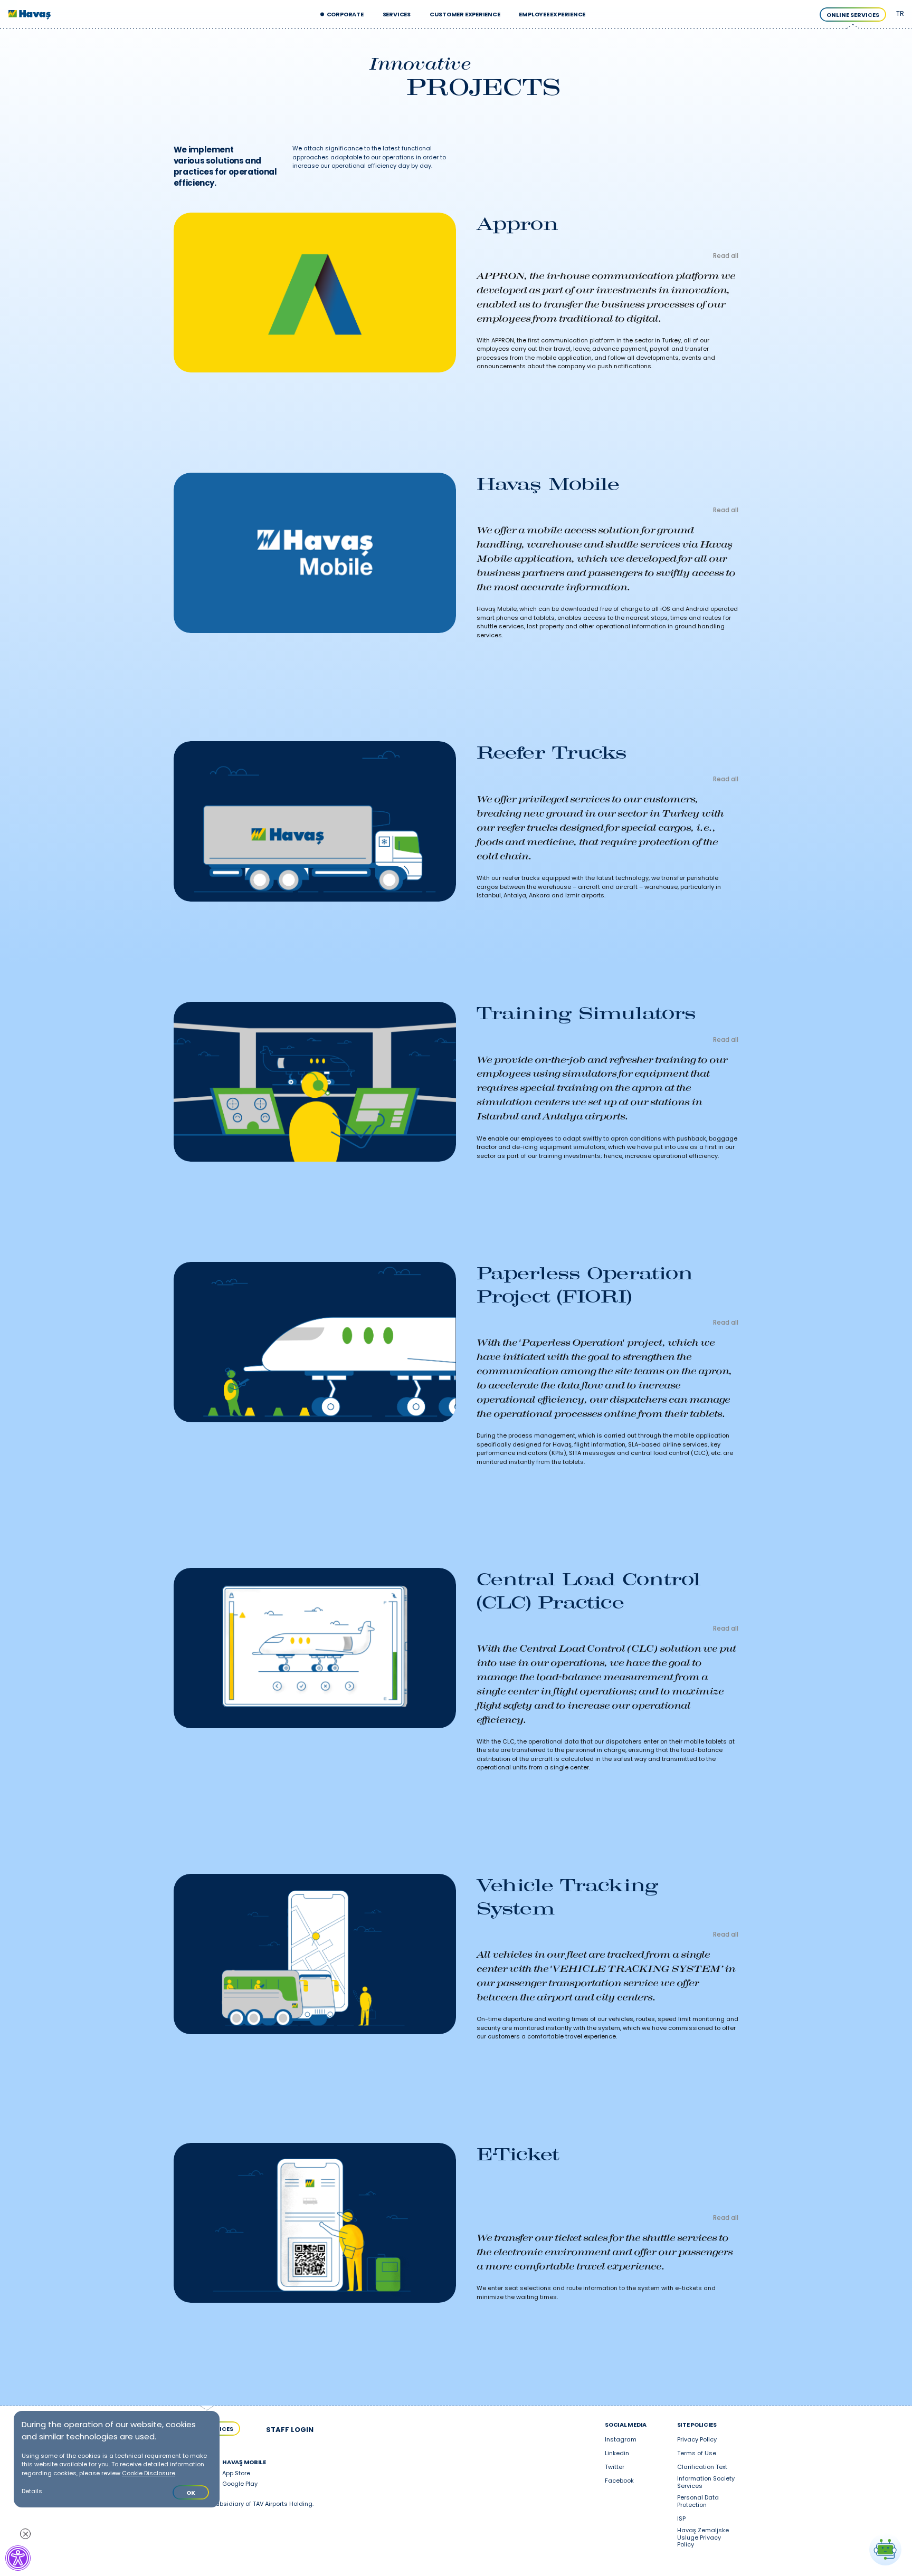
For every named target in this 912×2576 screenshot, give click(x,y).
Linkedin (617, 2454)
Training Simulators (586, 1013)
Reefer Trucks (552, 752)
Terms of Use (697, 2454)
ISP (681, 2519)
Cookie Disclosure (149, 2473)
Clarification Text (702, 2467)
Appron (517, 224)
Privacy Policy (697, 2440)
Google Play (240, 2484)
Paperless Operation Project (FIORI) (585, 1285)
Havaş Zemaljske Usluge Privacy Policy (703, 2538)
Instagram (621, 2440)
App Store (236, 2474)
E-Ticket (518, 2154)
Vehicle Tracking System (567, 1897)
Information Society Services (706, 2483)
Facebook (619, 2481)
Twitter (615, 2467)
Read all (726, 256)
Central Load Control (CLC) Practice (588, 1591)
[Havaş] (30, 15)
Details (32, 2491)
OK (191, 2493)
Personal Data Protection (698, 2502)
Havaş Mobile (548, 484)
